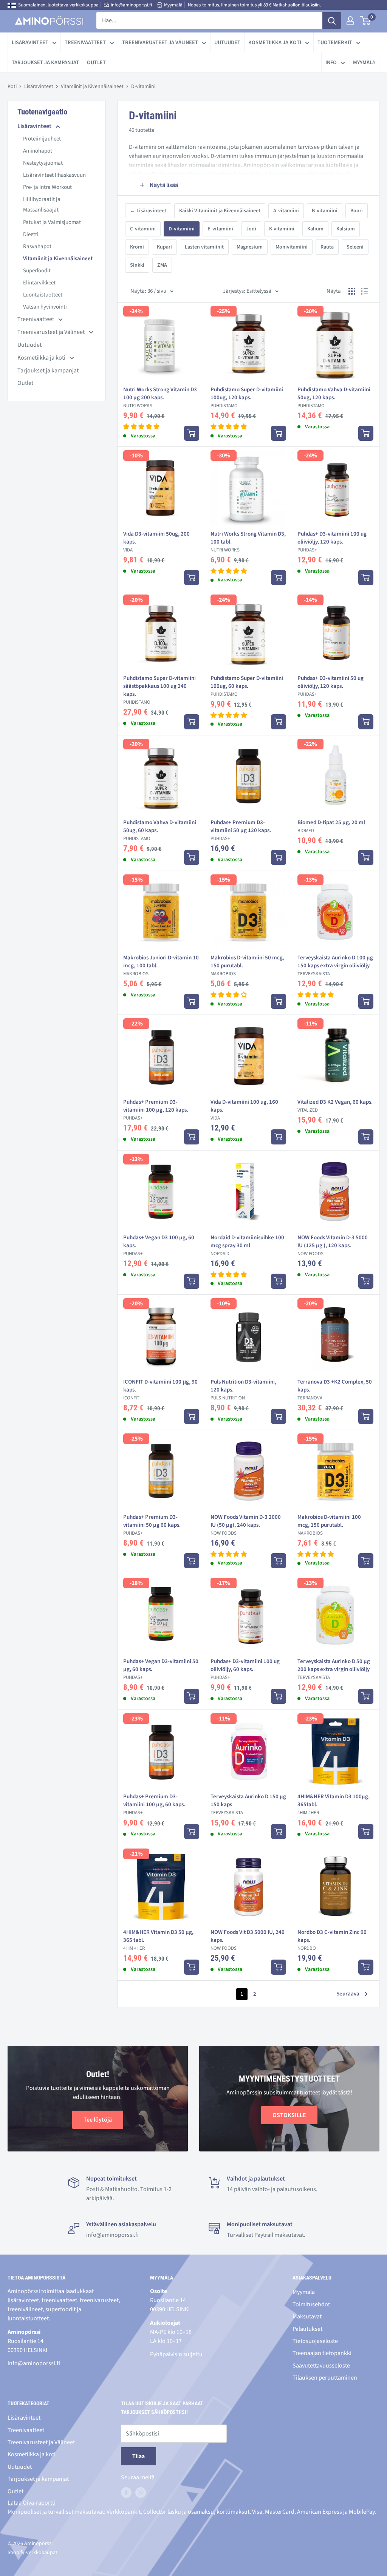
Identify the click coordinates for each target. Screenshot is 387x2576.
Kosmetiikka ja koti (275, 42)
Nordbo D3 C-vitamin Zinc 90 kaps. (332, 1936)
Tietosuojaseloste (315, 2341)
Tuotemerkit (335, 42)
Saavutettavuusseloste (321, 2366)
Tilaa (139, 2456)
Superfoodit (37, 271)
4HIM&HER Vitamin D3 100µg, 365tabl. (334, 1801)
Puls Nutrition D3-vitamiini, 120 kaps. (243, 1386)
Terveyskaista (314, 974)
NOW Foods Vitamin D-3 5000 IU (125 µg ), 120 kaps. (333, 1242)
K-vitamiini (282, 229)
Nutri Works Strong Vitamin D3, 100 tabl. (248, 538)
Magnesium (250, 247)
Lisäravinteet (30, 42)
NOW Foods (310, 1254)
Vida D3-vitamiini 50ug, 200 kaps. (156, 538)
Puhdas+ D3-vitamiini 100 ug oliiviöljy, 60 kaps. (245, 1665)
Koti (12, 86)
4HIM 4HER (308, 1813)
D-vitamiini (182, 229)
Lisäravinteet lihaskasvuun (54, 175)
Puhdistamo (224, 406)
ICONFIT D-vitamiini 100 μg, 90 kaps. (160, 1386)
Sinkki (137, 265)
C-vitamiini (143, 229)
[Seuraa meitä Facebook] (126, 2493)
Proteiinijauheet (42, 139)
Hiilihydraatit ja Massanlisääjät (42, 205)
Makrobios (136, 974)
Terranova (310, 1398)
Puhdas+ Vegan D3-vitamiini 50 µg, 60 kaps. (161, 1665)
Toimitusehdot (311, 2304)
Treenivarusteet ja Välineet (160, 42)
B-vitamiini (325, 211)
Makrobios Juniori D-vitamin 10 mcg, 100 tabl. (161, 962)
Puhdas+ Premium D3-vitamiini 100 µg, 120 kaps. (156, 1106)
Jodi (251, 229)
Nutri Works (138, 406)
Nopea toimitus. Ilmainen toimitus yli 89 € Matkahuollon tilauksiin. (254, 5)
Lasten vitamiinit (204, 247)
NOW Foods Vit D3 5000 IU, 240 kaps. (248, 1936)
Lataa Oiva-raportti (32, 2503)
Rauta (327, 247)
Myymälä (173, 5)
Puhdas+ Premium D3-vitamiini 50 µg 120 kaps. (241, 826)
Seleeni (355, 247)
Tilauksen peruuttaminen (325, 2378)
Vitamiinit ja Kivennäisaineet (92, 86)
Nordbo (307, 1948)
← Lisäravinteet (148, 211)
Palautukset (307, 2329)
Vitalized (308, 1110)
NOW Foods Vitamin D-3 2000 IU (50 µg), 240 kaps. (246, 1521)
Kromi (137, 247)
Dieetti (31, 234)
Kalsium (346, 229)
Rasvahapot (37, 246)
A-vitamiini (286, 211)
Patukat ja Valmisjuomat (52, 222)
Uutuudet (227, 42)
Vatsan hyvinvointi (45, 307)
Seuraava (348, 1994)
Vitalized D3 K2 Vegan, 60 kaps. (335, 1102)
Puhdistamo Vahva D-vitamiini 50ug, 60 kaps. (160, 826)
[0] (366, 20)
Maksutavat (307, 2317)
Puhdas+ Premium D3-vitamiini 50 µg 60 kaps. (152, 1521)
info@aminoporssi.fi (131, 5)
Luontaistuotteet (43, 295)
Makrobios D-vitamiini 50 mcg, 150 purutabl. (247, 962)
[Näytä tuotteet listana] (364, 291)
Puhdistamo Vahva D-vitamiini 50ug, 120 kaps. (334, 394)
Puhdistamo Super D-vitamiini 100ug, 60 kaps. (247, 682)
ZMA (162, 265)
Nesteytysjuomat (43, 163)
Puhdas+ (307, 550)
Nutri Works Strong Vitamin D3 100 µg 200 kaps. (160, 394)
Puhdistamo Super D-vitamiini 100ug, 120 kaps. (247, 394)
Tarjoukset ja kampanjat (45, 63)
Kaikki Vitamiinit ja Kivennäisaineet (220, 211)
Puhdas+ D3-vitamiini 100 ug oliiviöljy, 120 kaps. (332, 538)
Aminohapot (38, 151)
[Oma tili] (350, 20)
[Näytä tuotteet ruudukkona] (352, 291)
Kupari (164, 247)
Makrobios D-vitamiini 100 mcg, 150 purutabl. (329, 1521)
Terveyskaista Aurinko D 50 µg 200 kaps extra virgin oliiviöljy (334, 1665)
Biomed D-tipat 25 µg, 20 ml (331, 822)
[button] (141, 427)
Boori (357, 211)
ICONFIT (131, 1398)
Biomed (306, 831)
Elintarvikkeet (39, 283)
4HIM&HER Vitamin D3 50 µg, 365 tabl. (158, 1936)
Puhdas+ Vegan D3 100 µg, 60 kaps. (159, 1242)
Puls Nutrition (228, 1398)
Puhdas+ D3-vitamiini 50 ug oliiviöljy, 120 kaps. (330, 682)
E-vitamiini (220, 229)
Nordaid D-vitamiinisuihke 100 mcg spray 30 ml (247, 1242)
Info (331, 63)
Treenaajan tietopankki (322, 2353)
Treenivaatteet (85, 42)
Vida (128, 550)
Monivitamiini (292, 247)
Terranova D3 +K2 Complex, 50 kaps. (335, 1386)
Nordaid (220, 1254)
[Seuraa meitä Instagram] (141, 2493)
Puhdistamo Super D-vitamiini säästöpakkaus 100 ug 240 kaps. (159, 686)
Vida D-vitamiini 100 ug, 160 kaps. (244, 1106)
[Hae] (332, 20)
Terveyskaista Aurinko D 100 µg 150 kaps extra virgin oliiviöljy (335, 962)
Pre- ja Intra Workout (47, 187)
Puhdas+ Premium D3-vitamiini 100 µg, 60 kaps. (154, 1801)
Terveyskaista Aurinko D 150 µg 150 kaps (248, 1801)
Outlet (96, 63)
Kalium (315, 229)
